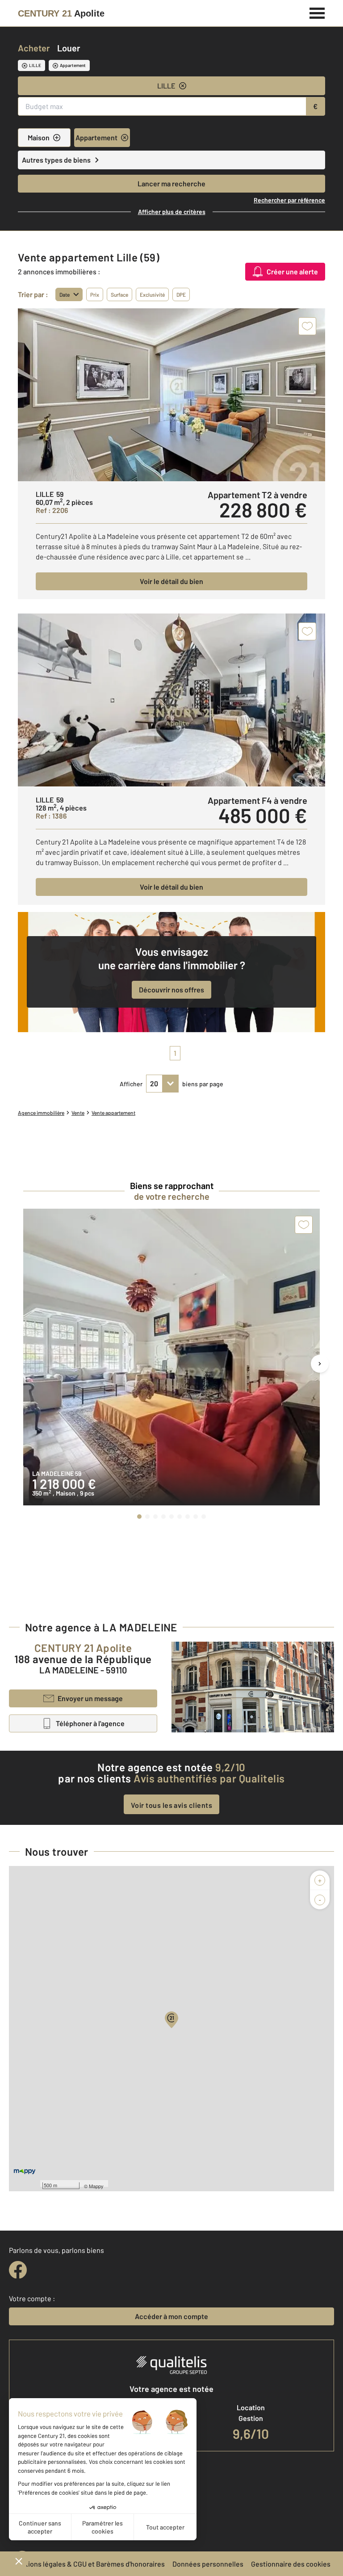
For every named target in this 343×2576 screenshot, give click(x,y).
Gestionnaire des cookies (291, 2564)
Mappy (96, 2186)
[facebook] (18, 2270)
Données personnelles (208, 2564)
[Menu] (317, 12)
